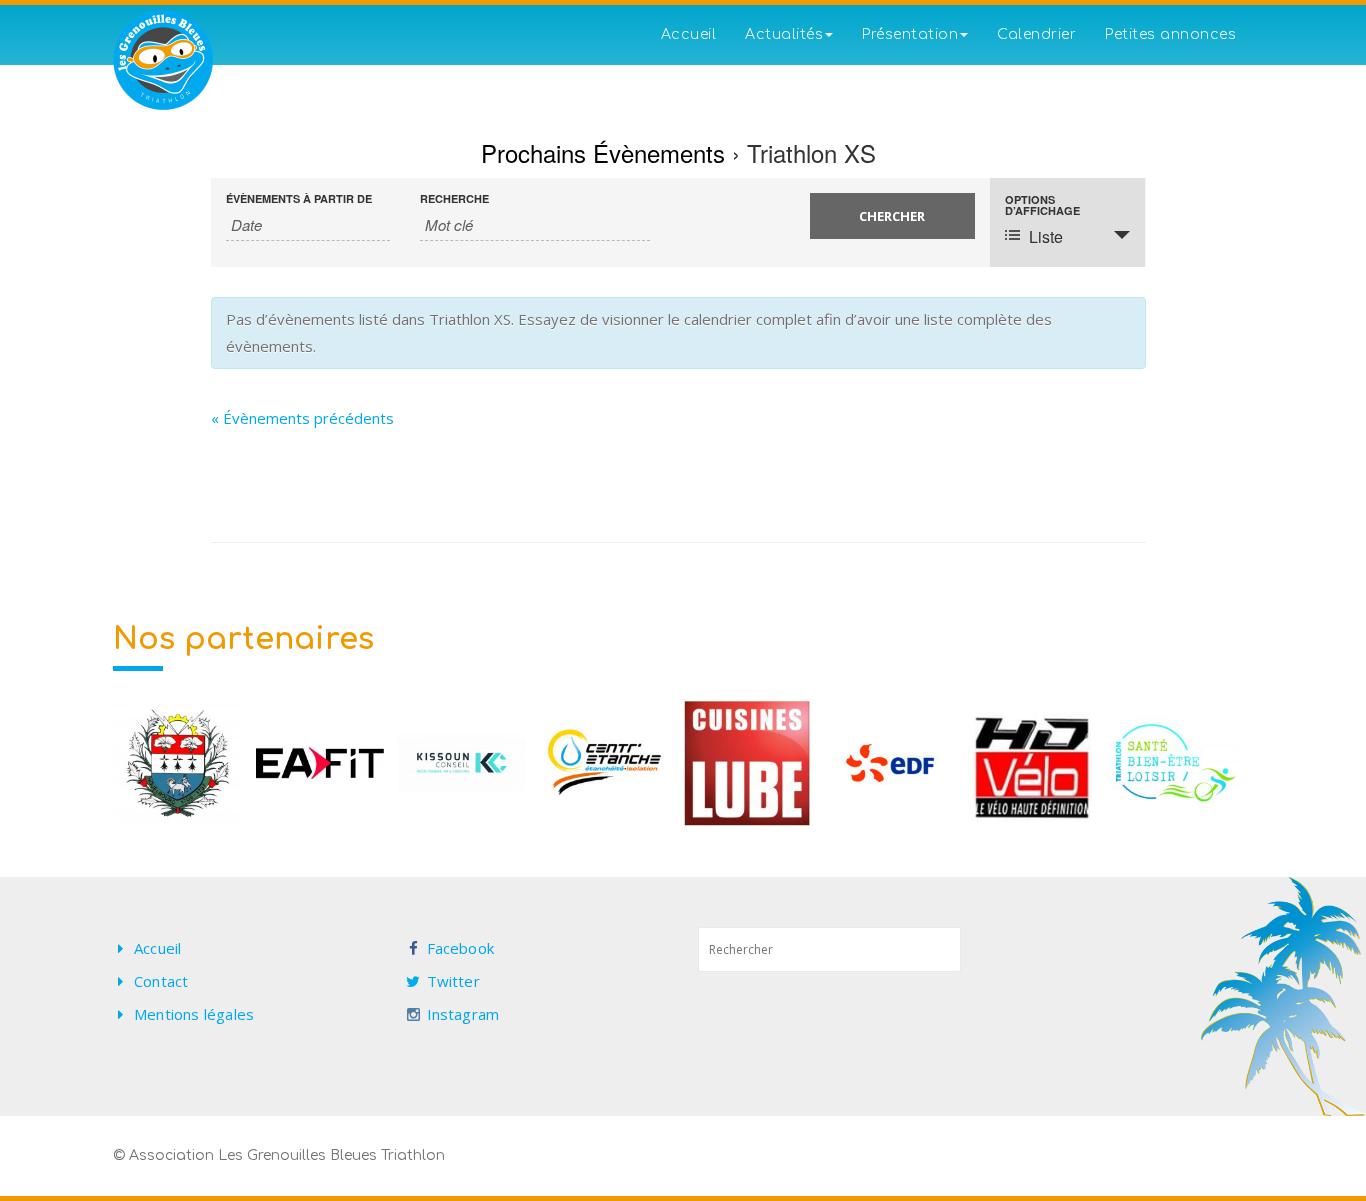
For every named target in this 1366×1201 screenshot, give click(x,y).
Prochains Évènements (603, 152)
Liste (1046, 236)
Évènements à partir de (299, 198)
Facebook (461, 948)
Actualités (784, 34)
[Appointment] (163, 60)
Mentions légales (194, 1014)
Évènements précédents (302, 418)
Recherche (454, 198)
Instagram (463, 1014)
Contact (161, 981)
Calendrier (1036, 34)
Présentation (910, 34)
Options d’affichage (1042, 205)
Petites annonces (1170, 34)
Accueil (689, 34)
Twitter (453, 981)
